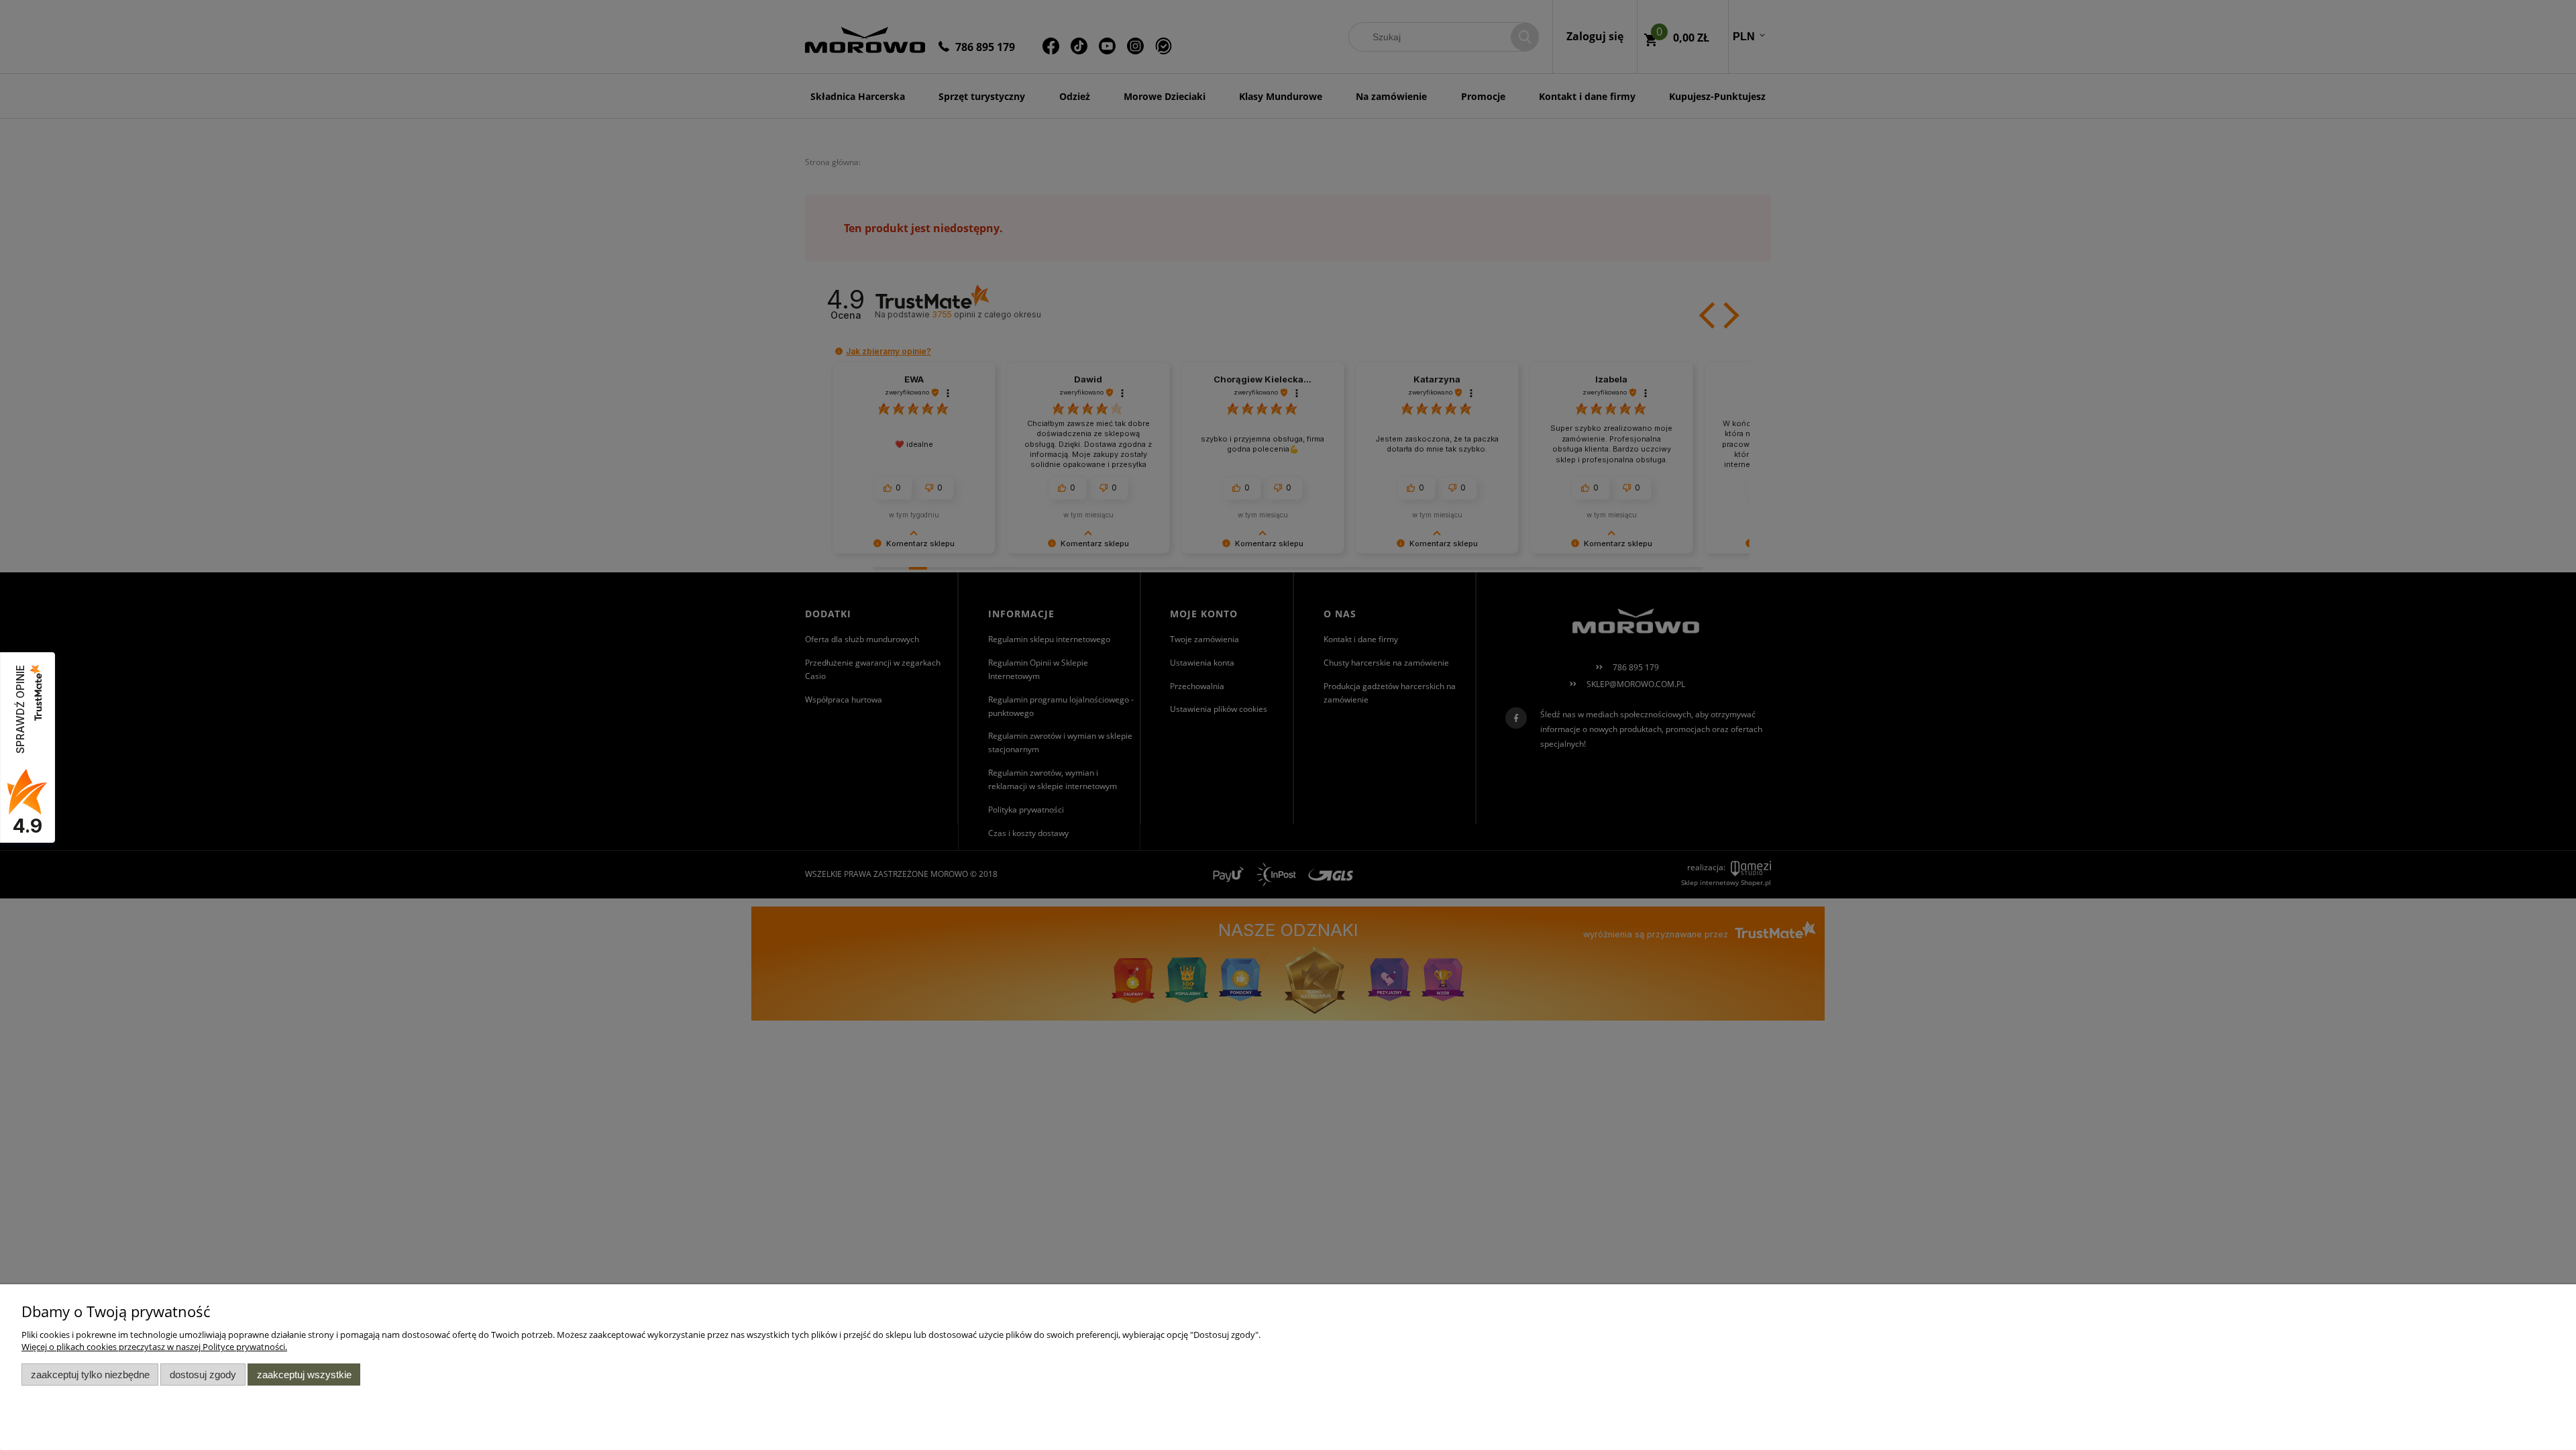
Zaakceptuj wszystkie (304, 1375)
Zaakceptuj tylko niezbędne (90, 1375)
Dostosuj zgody (203, 1375)
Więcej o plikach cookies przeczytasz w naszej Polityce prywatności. (154, 1347)
